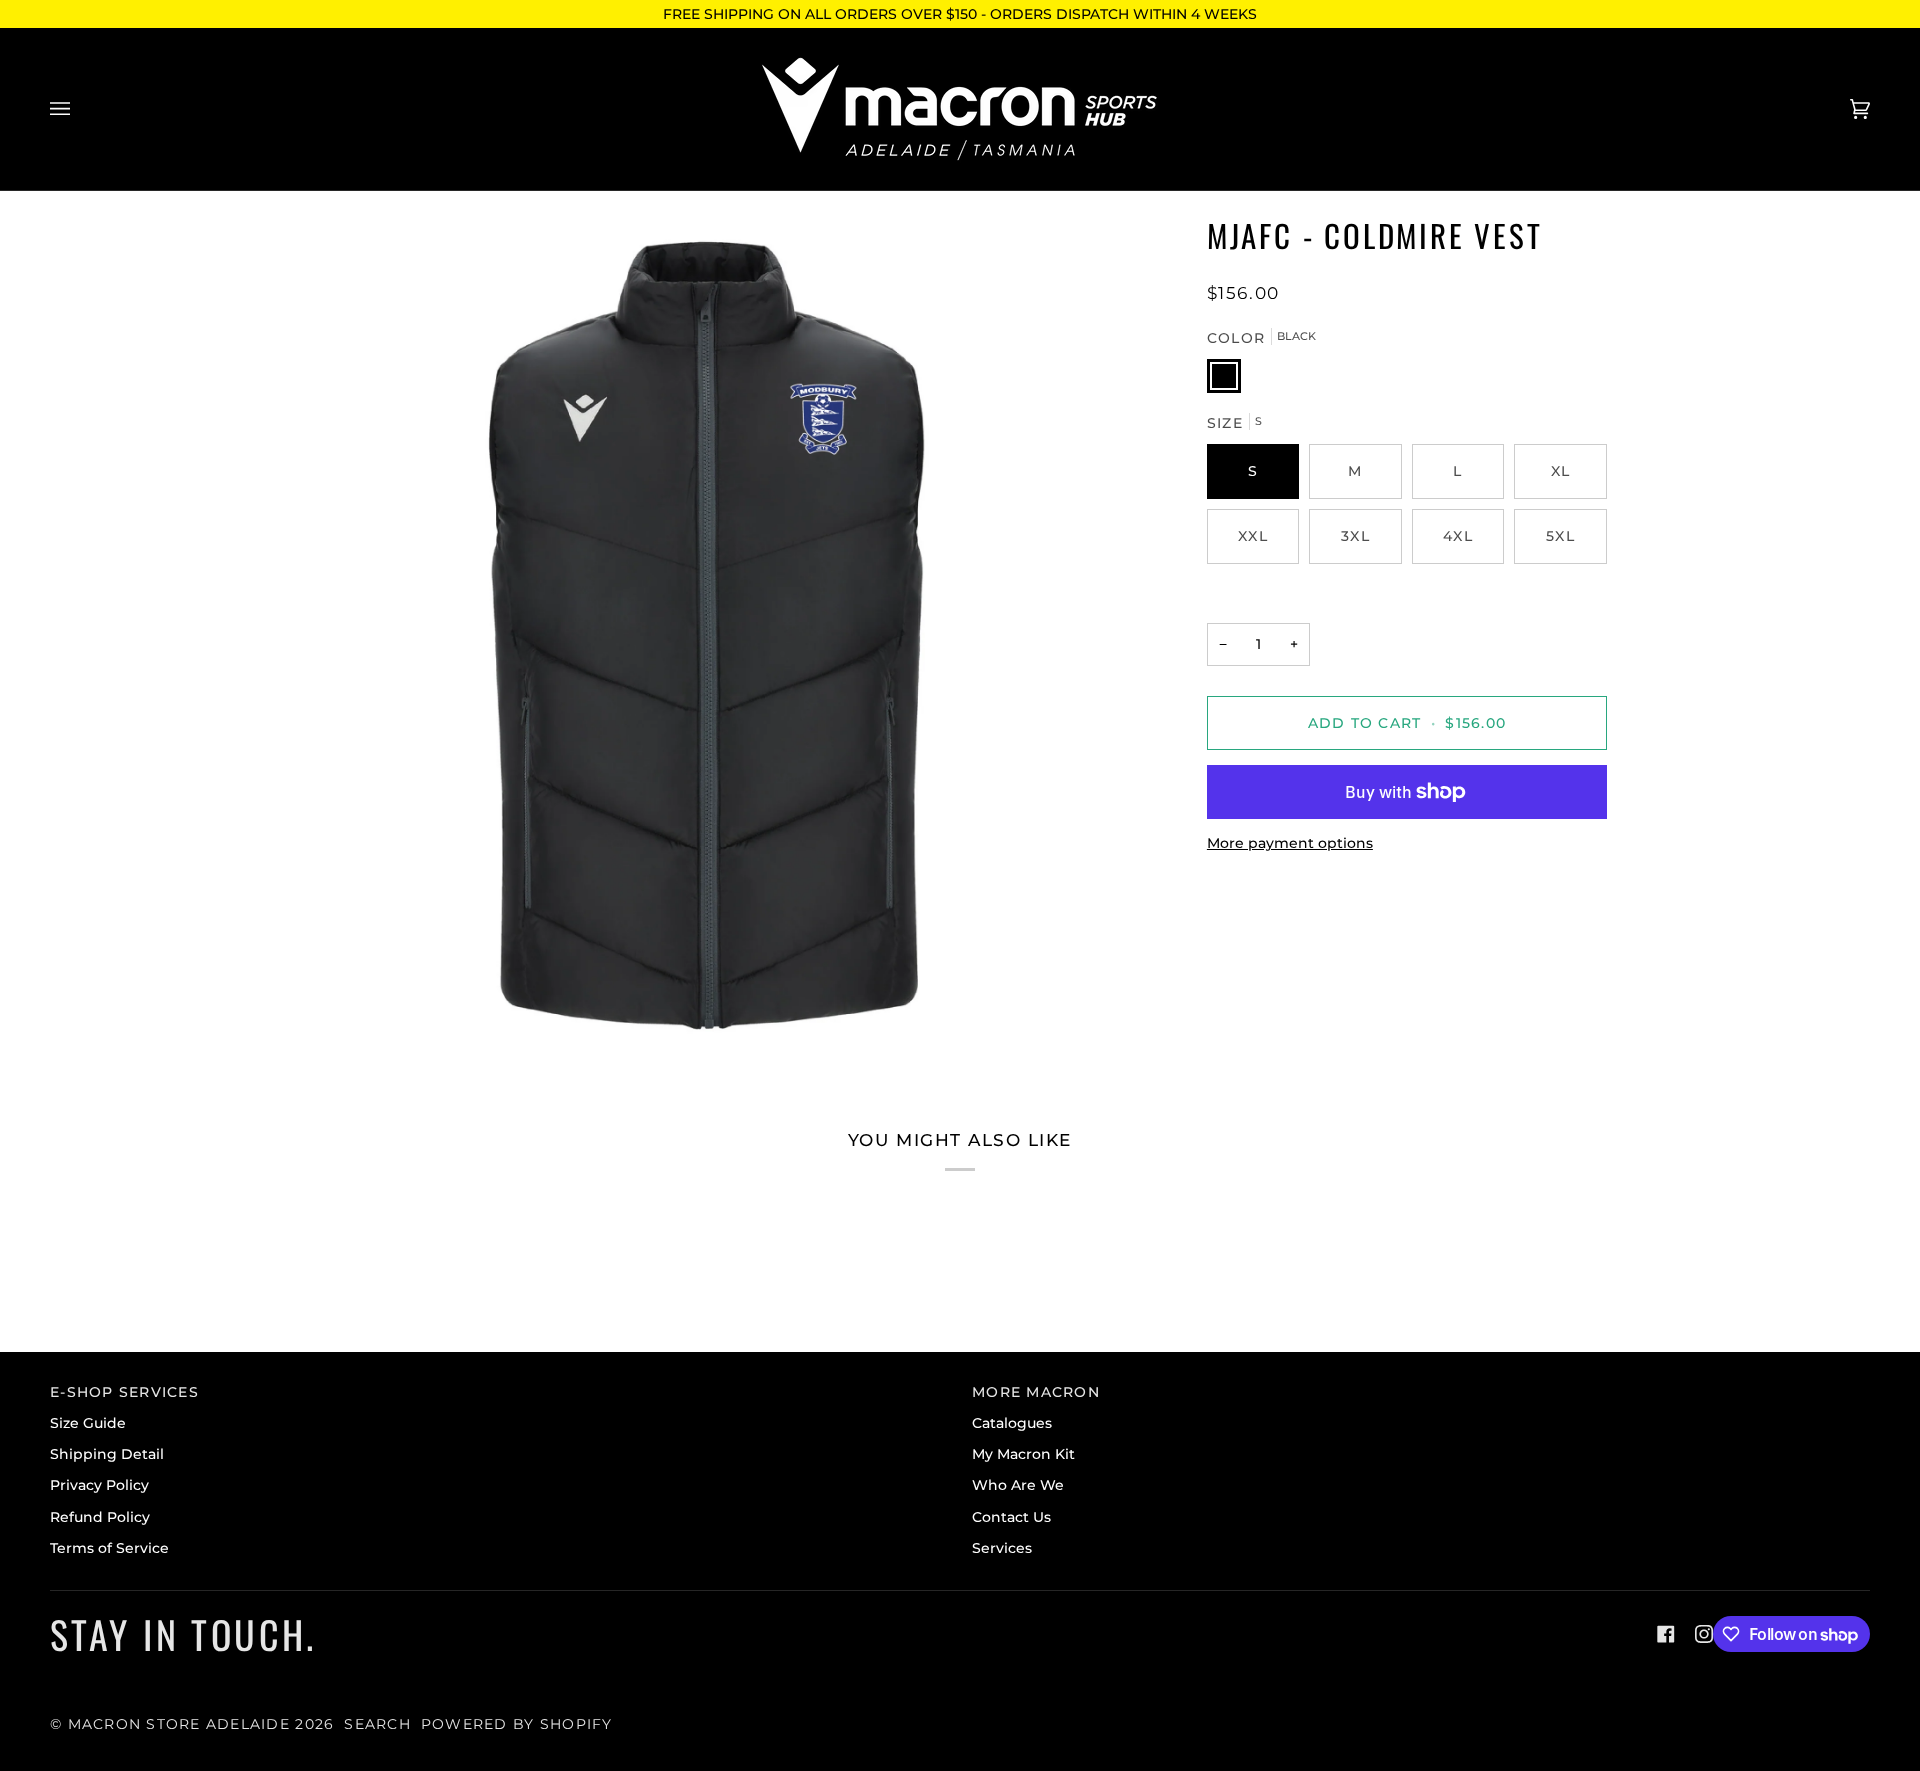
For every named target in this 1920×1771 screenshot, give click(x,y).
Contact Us (1011, 1517)
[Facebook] (1666, 1634)
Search (377, 1724)
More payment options (1290, 843)
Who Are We (1018, 1485)
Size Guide (88, 1423)
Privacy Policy (99, 1485)
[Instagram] (1704, 1634)
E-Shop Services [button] (124, 1392)
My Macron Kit (1023, 1454)
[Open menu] (80, 109)
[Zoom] (707, 636)
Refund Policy (100, 1517)
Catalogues (1012, 1423)
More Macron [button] (1036, 1392)
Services (1002, 1548)
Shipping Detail (107, 1454)
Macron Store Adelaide (179, 1724)
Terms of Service (109, 1548)
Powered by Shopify (517, 1724)
